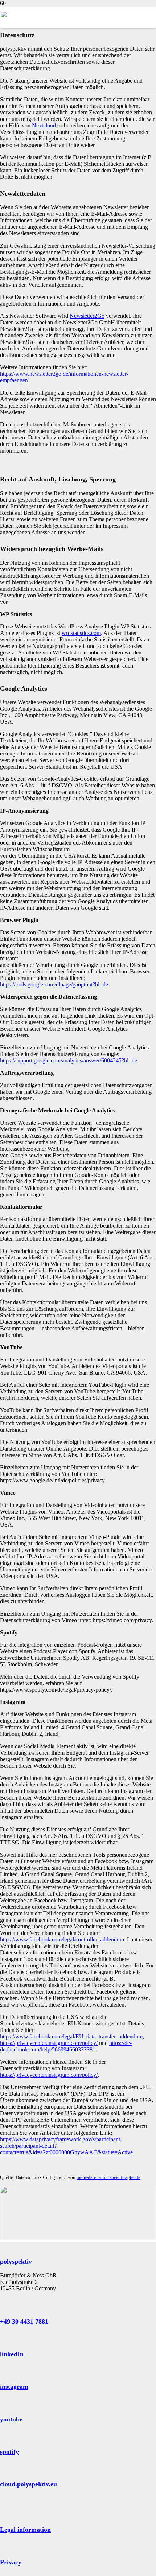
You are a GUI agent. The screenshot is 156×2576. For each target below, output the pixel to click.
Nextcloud (44, 125)
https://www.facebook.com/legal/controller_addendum (62, 1939)
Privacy (11, 2562)
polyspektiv (16, 2261)
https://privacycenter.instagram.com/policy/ (49, 2043)
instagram (14, 2387)
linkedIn (12, 2354)
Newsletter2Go (87, 316)
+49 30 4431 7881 (24, 2322)
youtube (11, 2419)
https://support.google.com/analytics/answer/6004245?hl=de (69, 1060)
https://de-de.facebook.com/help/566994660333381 (66, 2046)
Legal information (25, 2530)
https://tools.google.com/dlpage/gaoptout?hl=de (54, 984)
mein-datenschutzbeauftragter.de (108, 2177)
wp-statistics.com (81, 633)
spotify (9, 2452)
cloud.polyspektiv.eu (28, 2484)
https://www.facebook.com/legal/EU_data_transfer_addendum (71, 2036)
